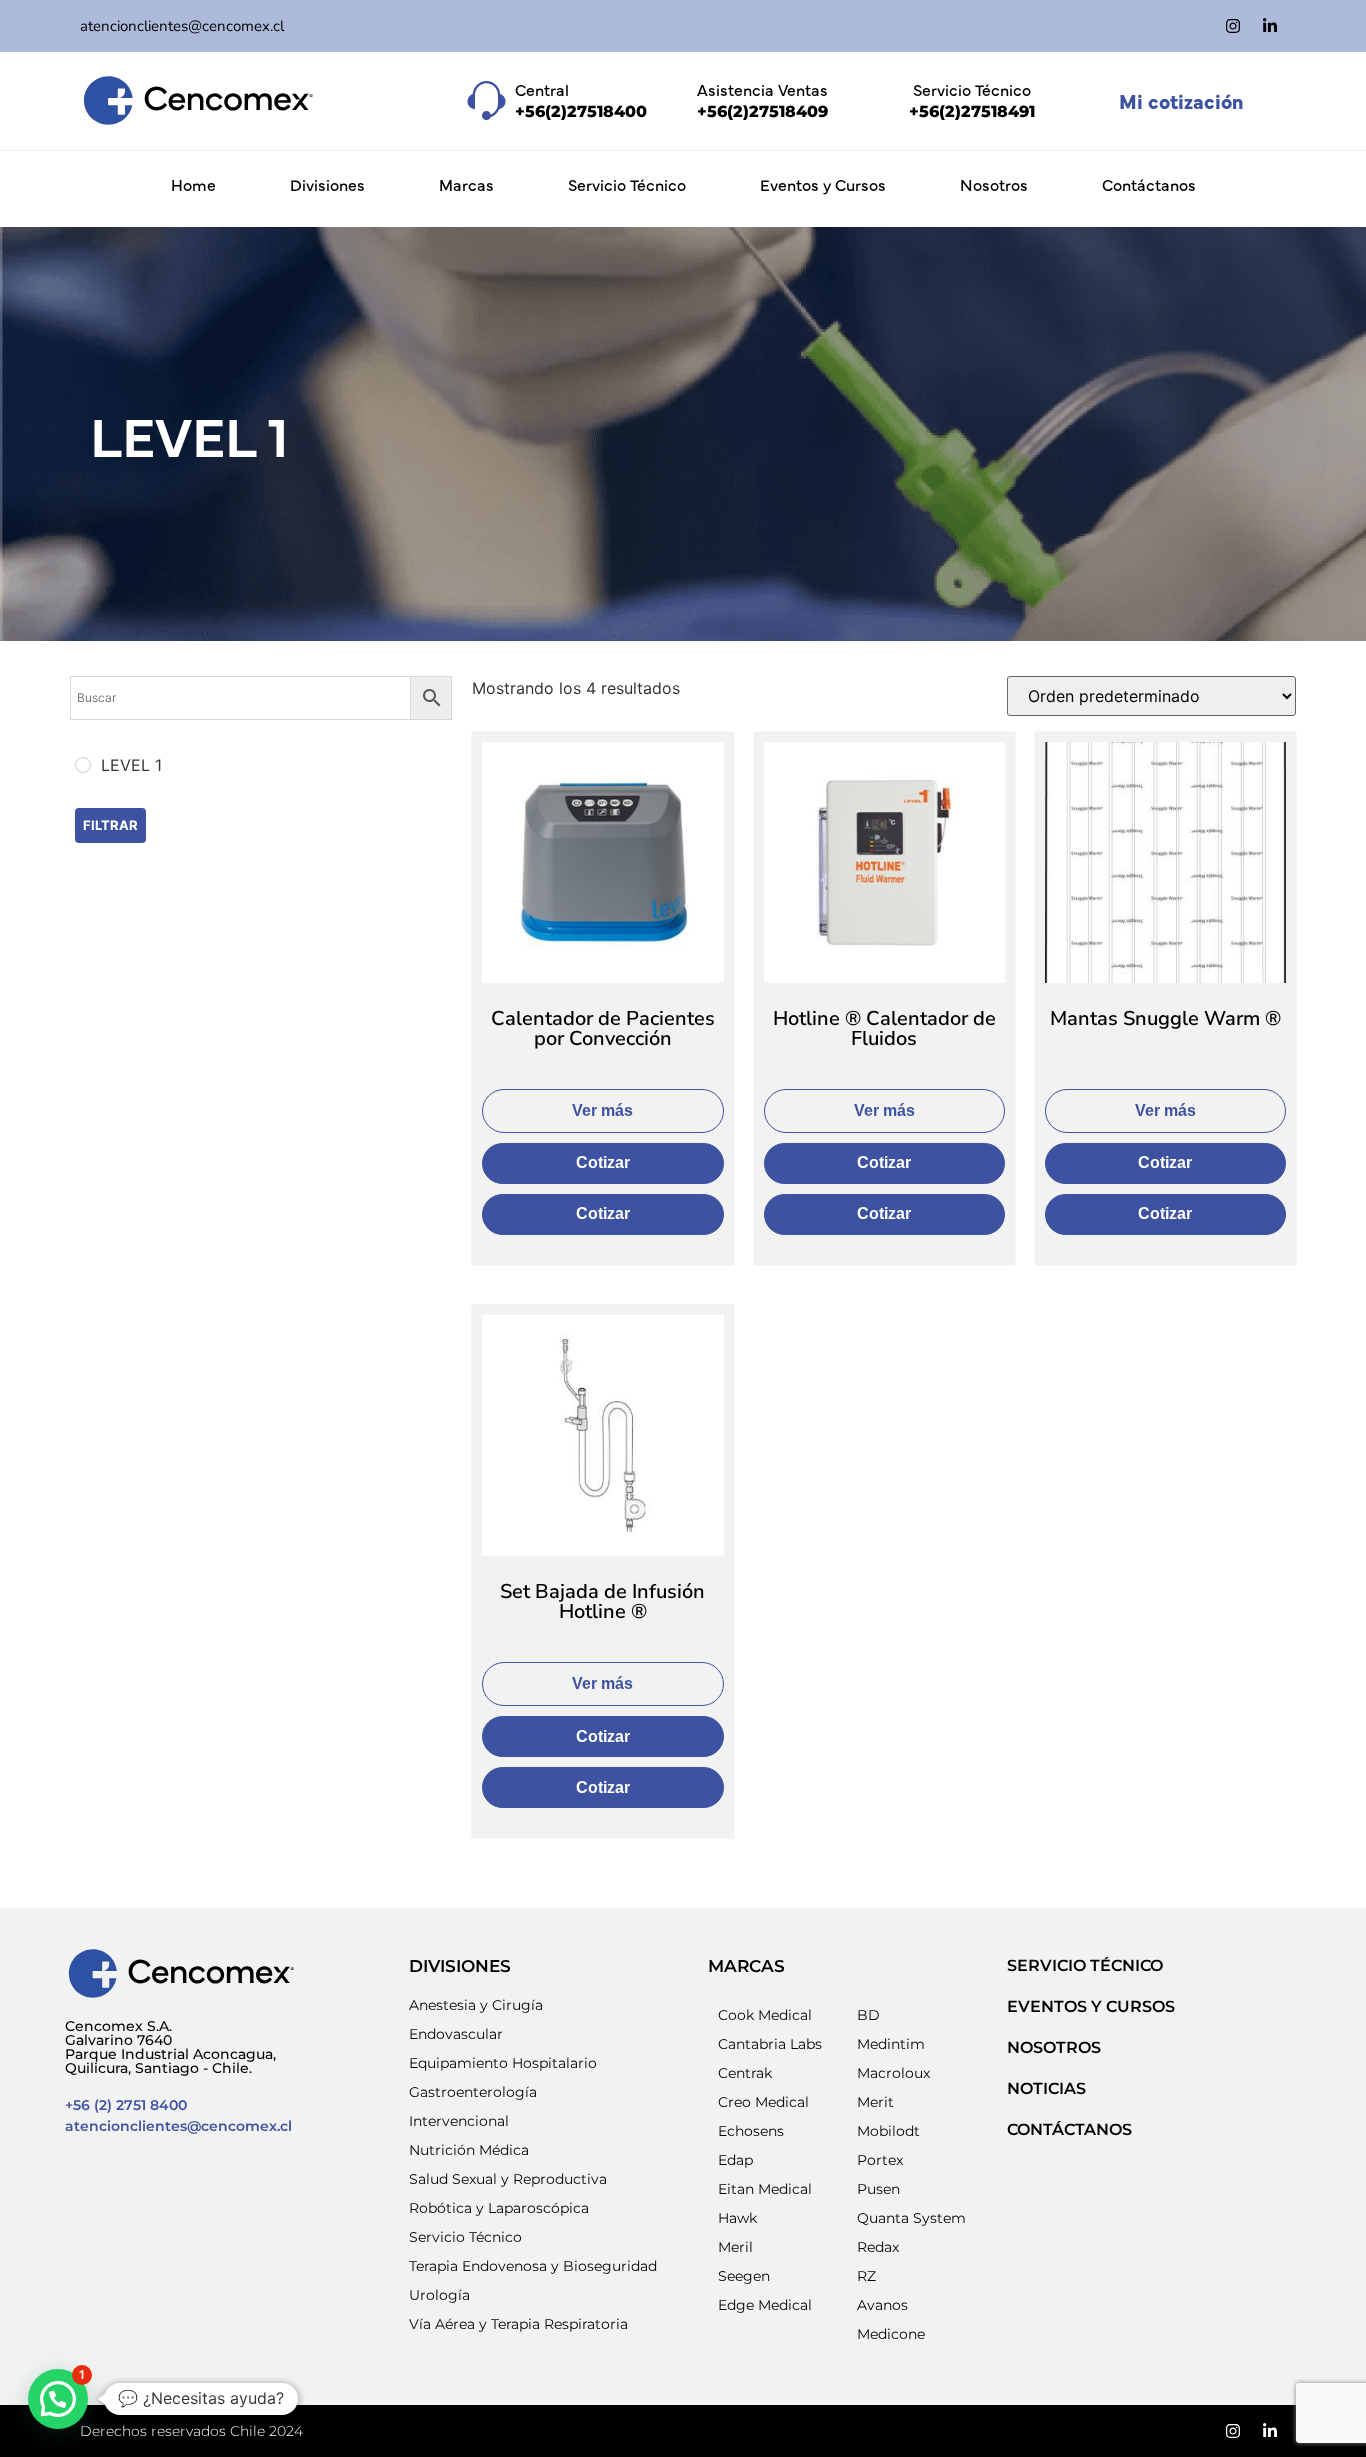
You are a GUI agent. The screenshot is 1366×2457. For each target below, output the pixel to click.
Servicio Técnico (627, 184)
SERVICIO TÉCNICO (1085, 1965)
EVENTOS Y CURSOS (1091, 2006)
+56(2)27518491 (972, 111)
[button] (58, 2399)
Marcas (466, 184)
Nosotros (994, 184)
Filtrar (110, 825)
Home (193, 184)
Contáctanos (1149, 184)
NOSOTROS (1054, 2047)
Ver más (602, 1110)
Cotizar (603, 1162)
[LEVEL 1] (83, 765)
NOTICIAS (1046, 2088)
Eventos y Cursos (823, 184)
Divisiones (327, 184)
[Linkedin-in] (1270, 26)
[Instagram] (1233, 26)
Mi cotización (1181, 100)
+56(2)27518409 (762, 111)
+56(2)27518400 (581, 111)
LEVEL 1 (189, 433)
